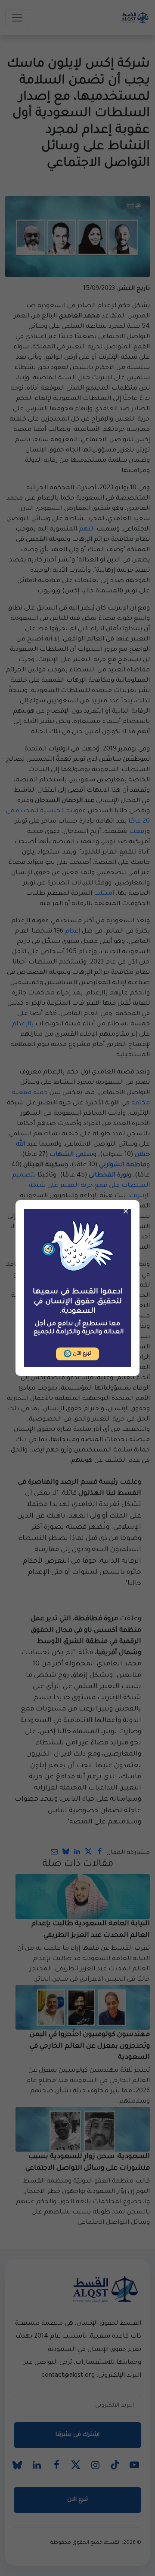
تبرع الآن (81, 1354)
